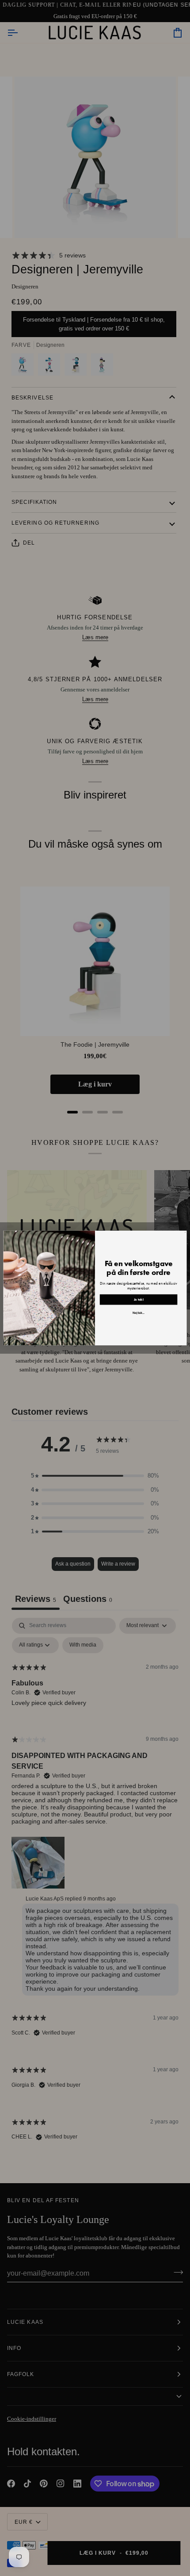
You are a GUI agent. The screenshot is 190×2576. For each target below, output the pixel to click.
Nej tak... (139, 1313)
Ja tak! (139, 1300)
